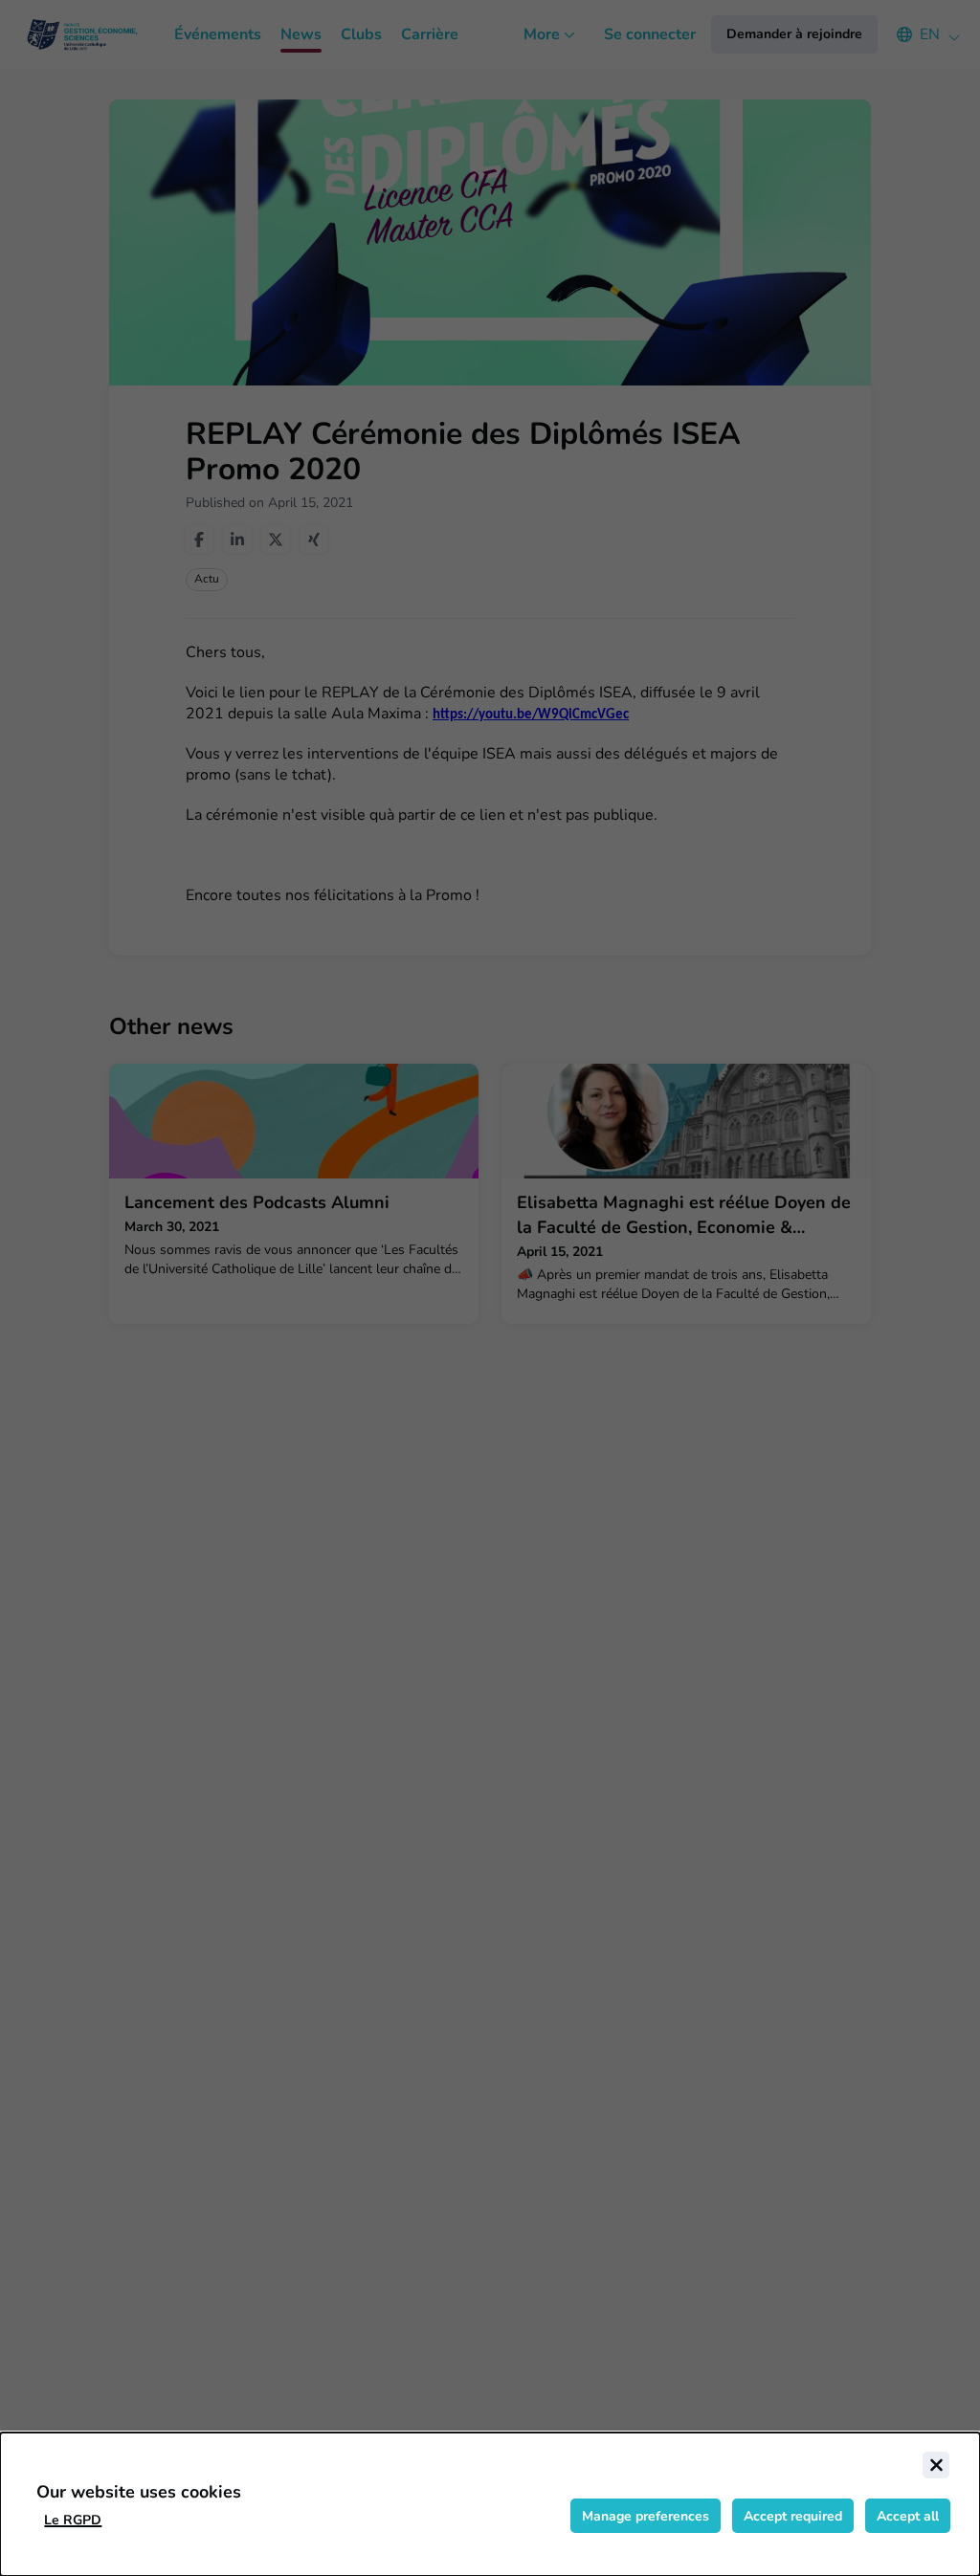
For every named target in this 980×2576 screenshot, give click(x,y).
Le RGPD (73, 2520)
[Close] (936, 2465)
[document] (490, 2504)
